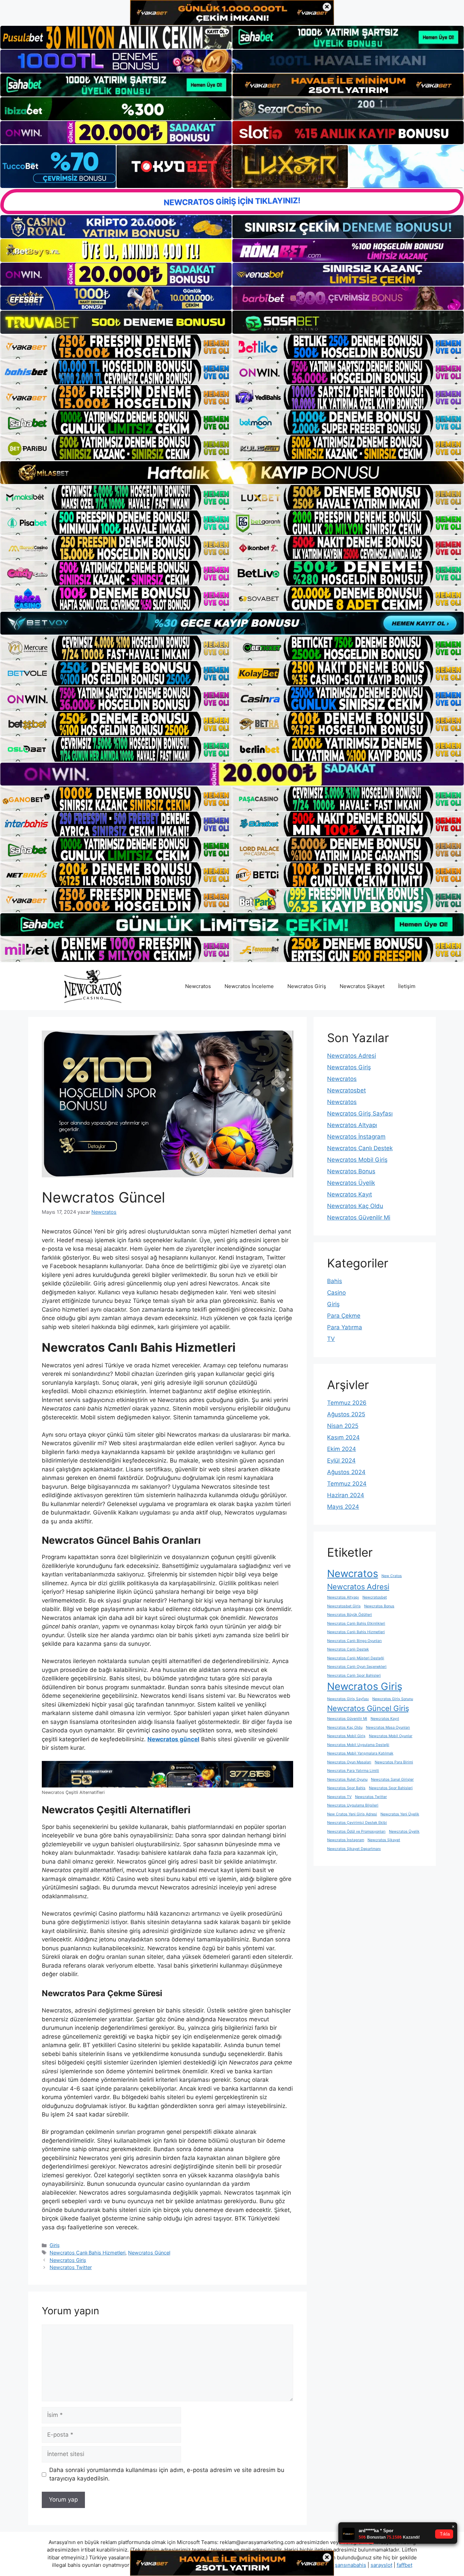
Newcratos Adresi (352, 1056)
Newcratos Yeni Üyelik (400, 1814)
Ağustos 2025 (346, 1414)
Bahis (335, 1281)
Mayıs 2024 (343, 1507)
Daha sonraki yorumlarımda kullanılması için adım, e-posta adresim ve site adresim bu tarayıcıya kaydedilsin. (167, 2474)
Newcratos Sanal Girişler (392, 1779)
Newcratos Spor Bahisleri (391, 1788)
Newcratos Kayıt (350, 1194)
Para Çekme (344, 1316)
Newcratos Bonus (351, 1171)
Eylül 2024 (341, 1460)
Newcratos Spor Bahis (346, 1788)
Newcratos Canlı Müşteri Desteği (356, 1658)
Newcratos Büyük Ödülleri (350, 1615)
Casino (336, 1293)
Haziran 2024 (346, 1495)
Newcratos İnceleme (249, 986)
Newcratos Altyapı (352, 1125)
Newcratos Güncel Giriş (368, 1708)
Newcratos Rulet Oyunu (347, 1779)
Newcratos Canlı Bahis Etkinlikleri (356, 1623)
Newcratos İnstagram (356, 1137)
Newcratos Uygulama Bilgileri (353, 1805)
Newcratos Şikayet (362, 986)
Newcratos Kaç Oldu (355, 1206)
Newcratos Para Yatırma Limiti (353, 1771)
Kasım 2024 (343, 1437)
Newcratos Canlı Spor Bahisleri (354, 1675)
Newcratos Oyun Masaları (349, 1762)
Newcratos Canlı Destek (360, 1148)
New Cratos (392, 1576)
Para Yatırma (345, 1327)
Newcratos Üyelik (351, 1183)
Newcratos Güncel (149, 2253)
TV (331, 1339)
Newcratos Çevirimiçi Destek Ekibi (357, 1823)
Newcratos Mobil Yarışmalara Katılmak (360, 1753)
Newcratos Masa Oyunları (388, 1727)
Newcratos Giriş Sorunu (393, 1699)
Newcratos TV (339, 1797)
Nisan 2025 (343, 1426)
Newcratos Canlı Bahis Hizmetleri (87, 2253)
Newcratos (198, 986)
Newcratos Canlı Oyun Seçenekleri (357, 1667)
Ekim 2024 (342, 1449)
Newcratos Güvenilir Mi (359, 1217)
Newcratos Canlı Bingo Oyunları (354, 1641)
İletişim (407, 986)
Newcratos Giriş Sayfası (360, 1113)
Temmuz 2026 (347, 1403)
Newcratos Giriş (307, 986)
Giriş (55, 2245)
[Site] (116, 347)
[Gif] (232, 473)
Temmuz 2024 (347, 1484)
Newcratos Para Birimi (394, 1762)
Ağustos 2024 (346, 1472)
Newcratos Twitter (71, 2267)
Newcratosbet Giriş (344, 1606)
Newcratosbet (346, 1090)
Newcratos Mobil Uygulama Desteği (358, 1745)
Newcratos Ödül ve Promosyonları (356, 1831)
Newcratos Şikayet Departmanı (354, 1849)
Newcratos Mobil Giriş (357, 1160)
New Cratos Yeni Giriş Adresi (352, 1814)
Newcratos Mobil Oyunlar (391, 1736)
